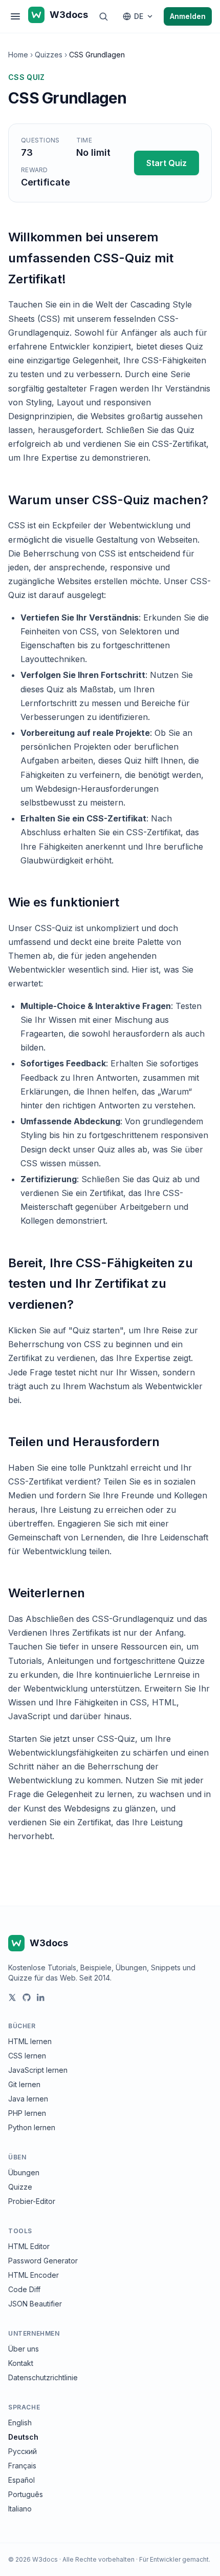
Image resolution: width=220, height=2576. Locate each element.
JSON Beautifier (35, 2304)
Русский (23, 2451)
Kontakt (21, 2363)
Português (26, 2494)
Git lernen (24, 2084)
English (20, 2423)
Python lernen (32, 2127)
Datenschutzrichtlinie (43, 2377)
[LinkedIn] (41, 1997)
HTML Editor (29, 2246)
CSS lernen (27, 2056)
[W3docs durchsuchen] (103, 16)
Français (22, 2466)
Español (21, 2480)
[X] (12, 1997)
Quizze (20, 2187)
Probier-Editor (32, 2201)
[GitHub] (27, 1997)
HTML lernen (30, 2041)
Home (18, 55)
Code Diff (24, 2289)
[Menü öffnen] (15, 16)
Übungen (24, 2172)
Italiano (20, 2509)
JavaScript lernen (38, 2070)
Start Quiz (167, 163)
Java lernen (28, 2099)
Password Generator (43, 2261)
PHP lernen (27, 2113)
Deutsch (23, 2437)
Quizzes (49, 55)
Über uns (24, 2349)
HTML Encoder (34, 2275)
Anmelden (188, 16)
